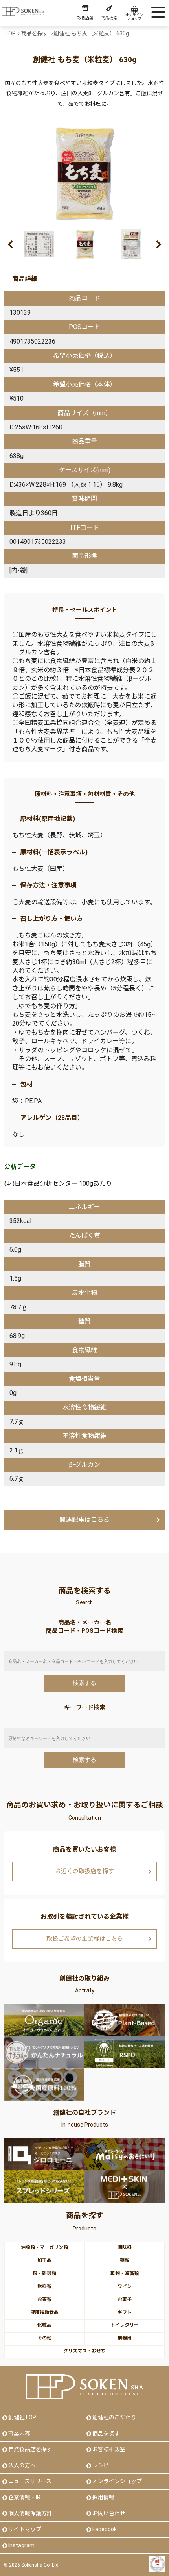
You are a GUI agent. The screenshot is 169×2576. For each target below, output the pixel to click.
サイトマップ (25, 2529)
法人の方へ (22, 2465)
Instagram (21, 2545)
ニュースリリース (30, 2481)
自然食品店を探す (30, 2449)
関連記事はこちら (84, 1520)
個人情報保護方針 (30, 2513)
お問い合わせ (109, 2513)
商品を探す (106, 2434)
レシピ (101, 2465)
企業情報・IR (24, 2497)
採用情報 (103, 2497)
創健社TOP (22, 2417)
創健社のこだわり (114, 2417)
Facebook (105, 2529)
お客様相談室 (109, 2449)
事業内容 (19, 2434)
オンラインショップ (117, 2481)
